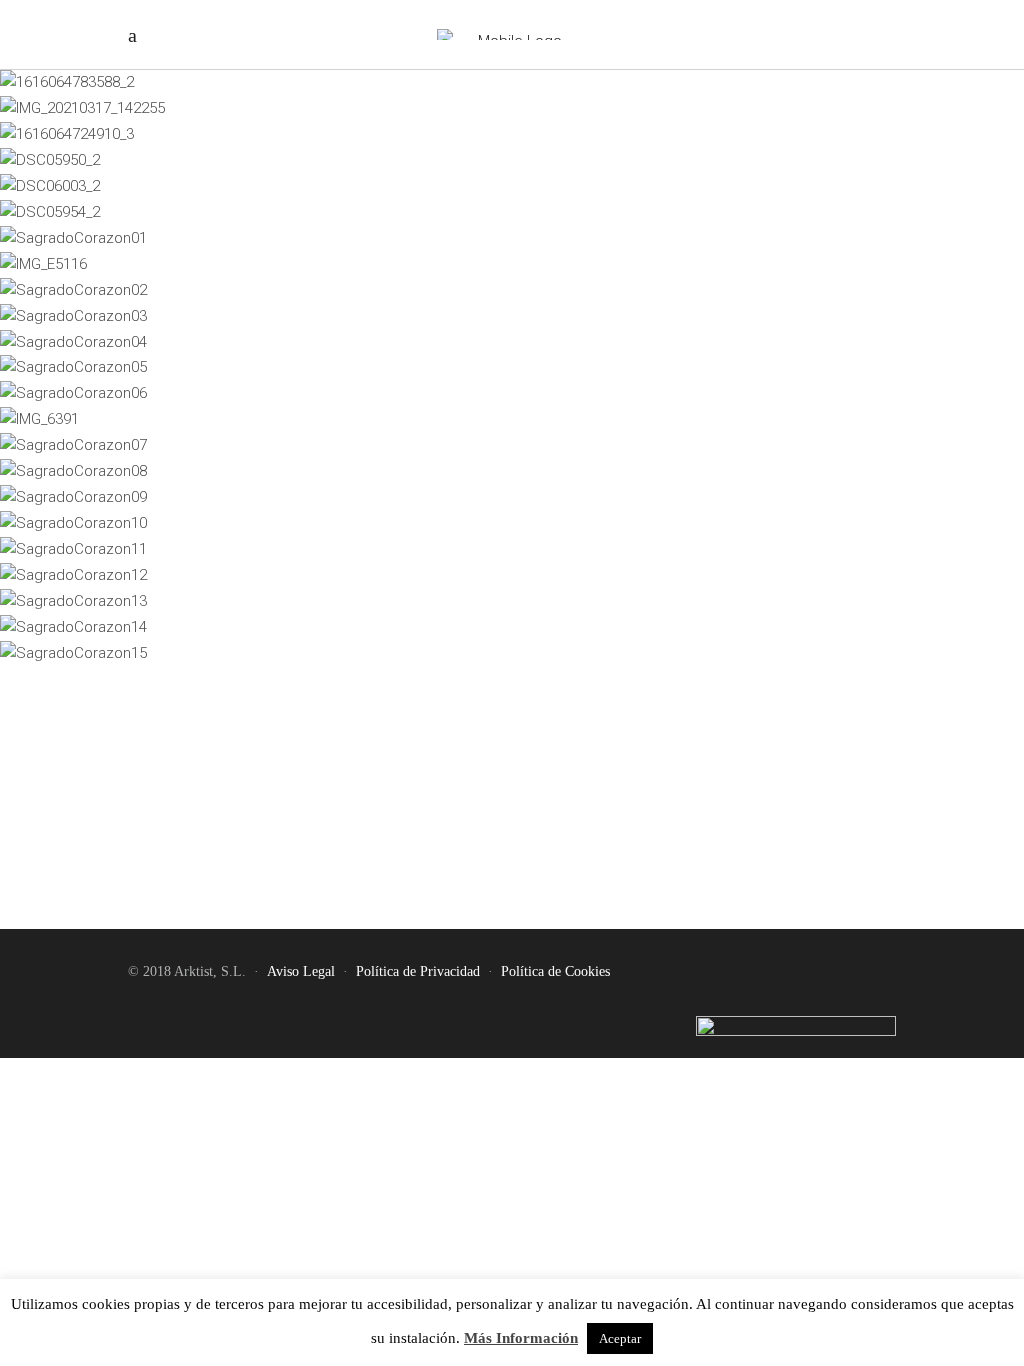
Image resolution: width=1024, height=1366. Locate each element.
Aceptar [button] (620, 1338)
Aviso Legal (301, 971)
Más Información (521, 1338)
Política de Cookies (555, 971)
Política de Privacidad (418, 971)
